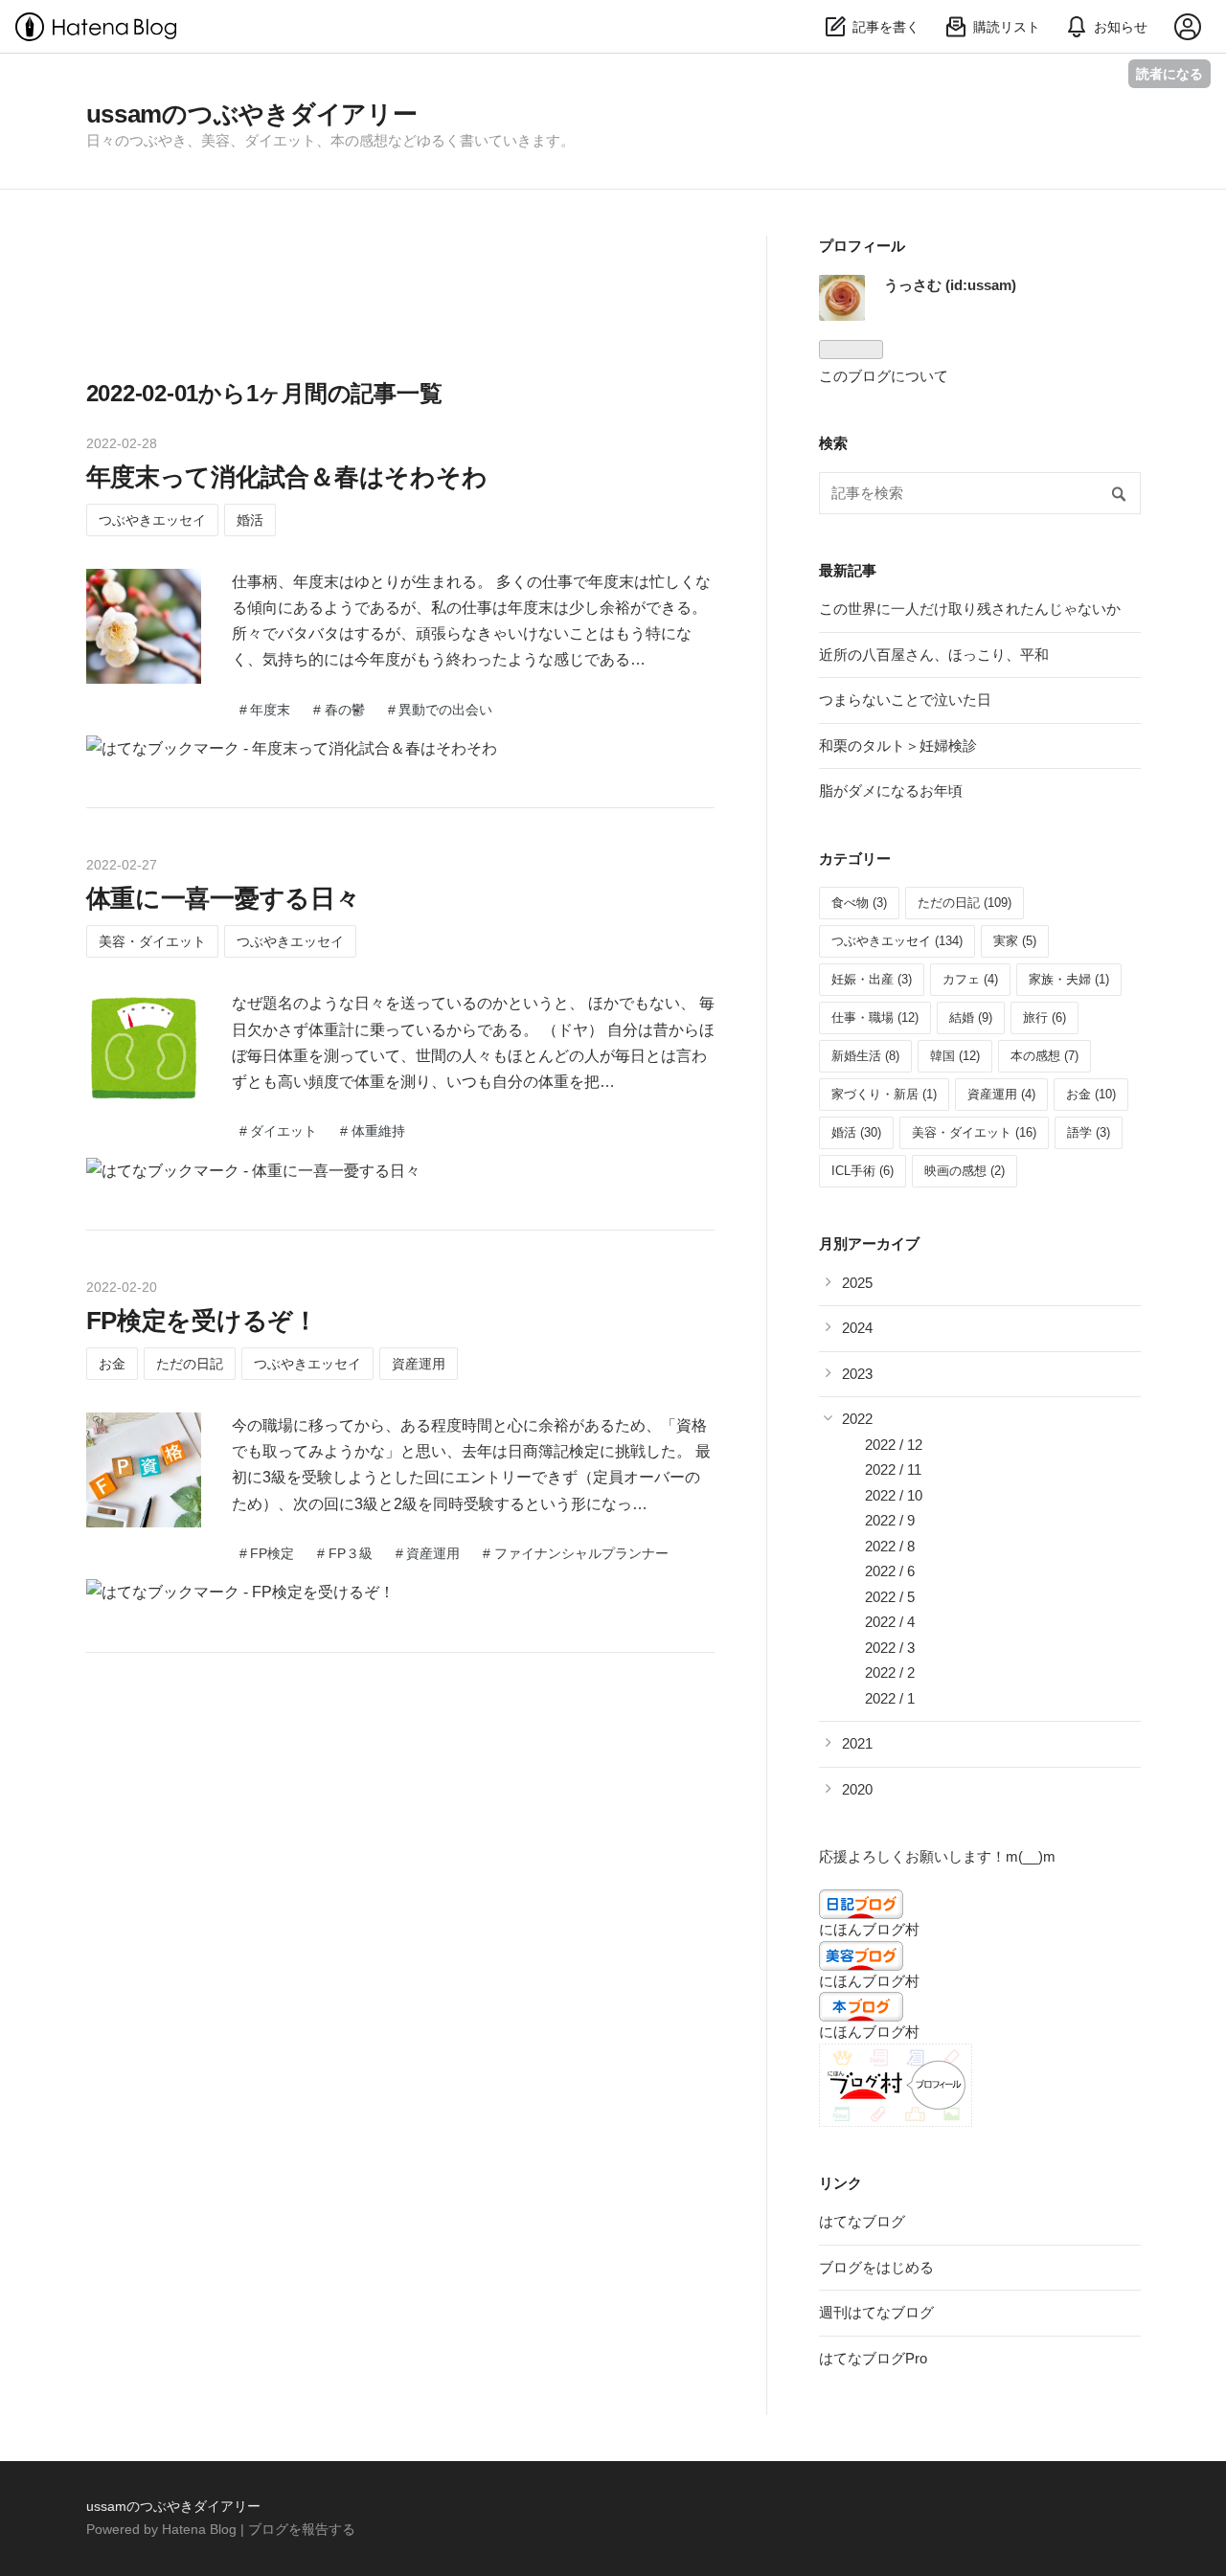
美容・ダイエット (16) (974, 1132)
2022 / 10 (894, 1495)
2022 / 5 (890, 1597)
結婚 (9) (971, 1017)
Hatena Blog (199, 2529)
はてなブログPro (873, 2358)
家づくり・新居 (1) (884, 1094)
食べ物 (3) (859, 903)
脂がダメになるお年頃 (891, 791)
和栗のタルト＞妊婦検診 (898, 746)
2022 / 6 (890, 1571)
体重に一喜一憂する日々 (223, 898)
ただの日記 (190, 1364)
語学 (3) (1089, 1132)
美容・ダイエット (152, 941)
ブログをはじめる (876, 2267)
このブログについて (884, 376)
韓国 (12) (955, 1056)
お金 (112, 1364)
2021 (857, 1743)
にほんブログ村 (869, 1929)
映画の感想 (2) (965, 1171)
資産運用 (419, 1364)
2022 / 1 (890, 1698)
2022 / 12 (894, 1445)
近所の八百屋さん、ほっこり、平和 (934, 655)
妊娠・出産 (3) (872, 979)
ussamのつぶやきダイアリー (252, 114)
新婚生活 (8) (865, 1056)
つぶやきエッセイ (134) (897, 941)
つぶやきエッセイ (152, 520)
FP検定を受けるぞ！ (202, 1321)
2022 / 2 (890, 1672)
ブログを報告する (302, 2529)
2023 (857, 1374)
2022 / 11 (893, 1469)
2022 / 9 (890, 1520)
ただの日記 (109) (965, 903)
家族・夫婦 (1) (1069, 979)
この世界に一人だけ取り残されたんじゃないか (970, 609)
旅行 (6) (1044, 1017)
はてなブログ (862, 2221)
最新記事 (848, 570)
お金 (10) (1091, 1094)
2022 (857, 1419)
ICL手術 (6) (863, 1171)
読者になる (1169, 73)
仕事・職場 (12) (875, 1017)
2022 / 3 (890, 1648)
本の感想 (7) (1044, 1056)
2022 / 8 (890, 1546)
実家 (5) (1015, 941)
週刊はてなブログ (876, 2312)
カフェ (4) (970, 979)
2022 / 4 (890, 1622)
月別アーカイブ (869, 1243)
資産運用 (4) (1001, 1094)
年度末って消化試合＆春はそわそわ (287, 477)
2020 (857, 1789)
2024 (857, 1328)
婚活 (250, 520)
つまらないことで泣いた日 (905, 700)
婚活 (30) (856, 1132)
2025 (857, 1283)
